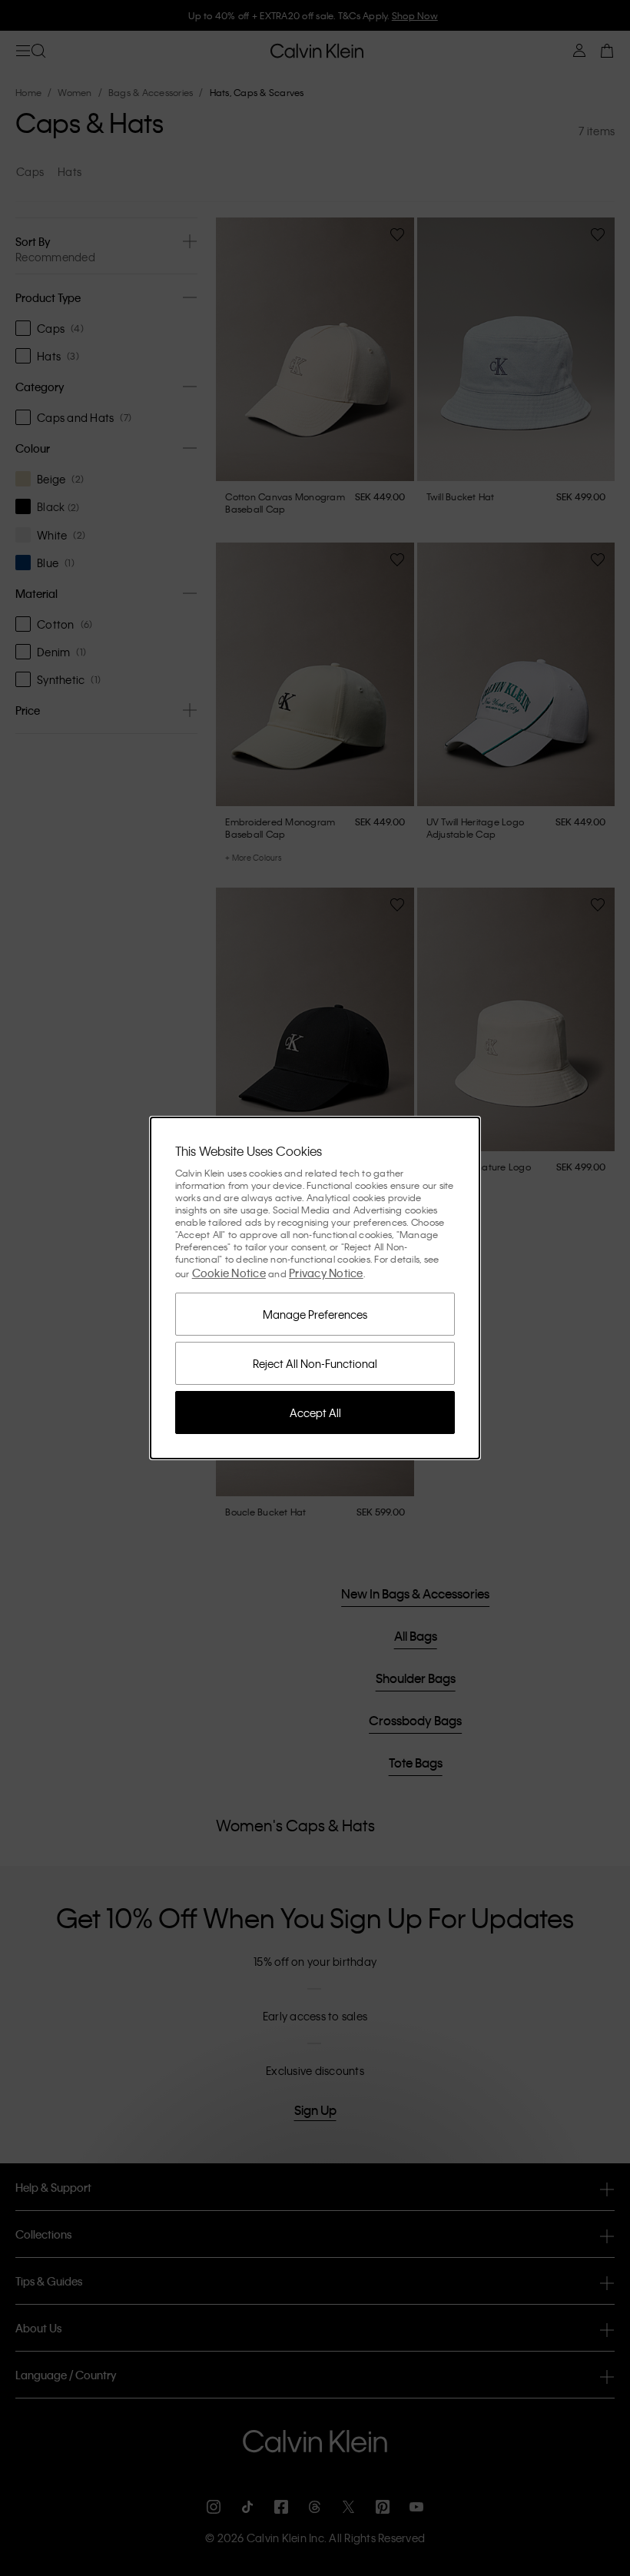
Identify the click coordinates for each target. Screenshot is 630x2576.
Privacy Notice (326, 1273)
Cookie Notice (229, 1273)
